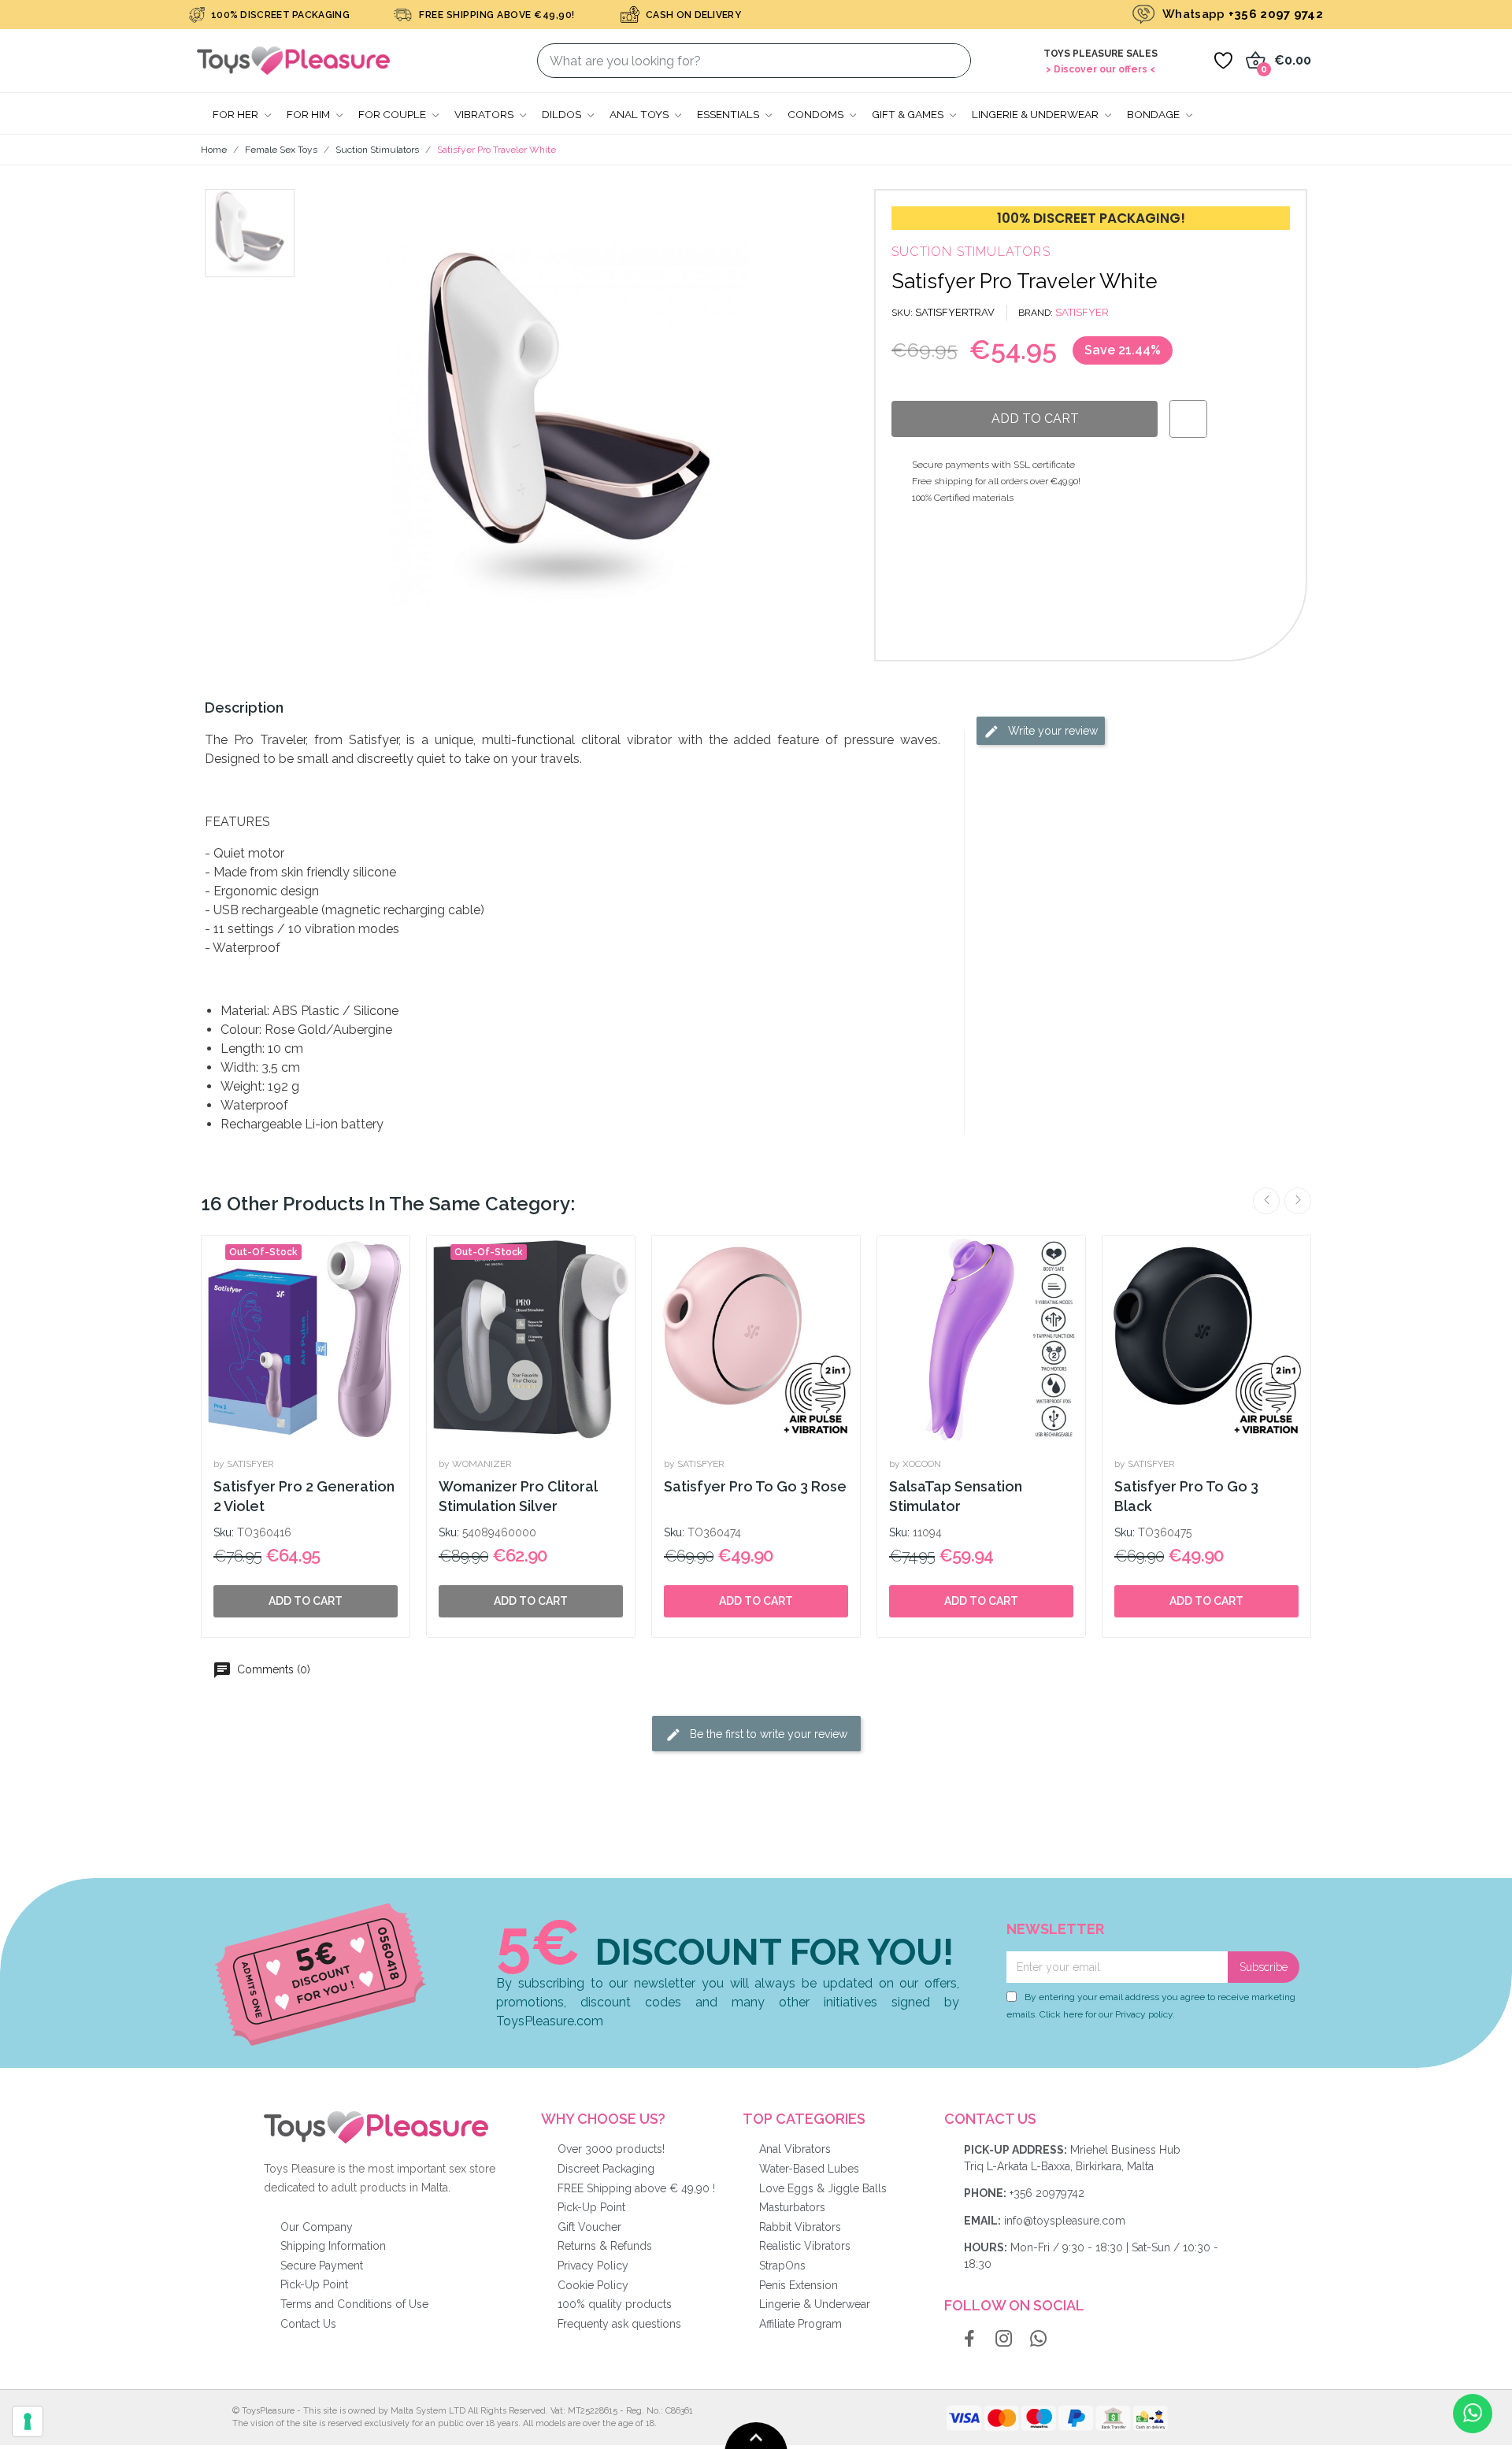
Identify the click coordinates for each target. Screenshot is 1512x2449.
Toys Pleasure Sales (1101, 54)
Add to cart (756, 1601)
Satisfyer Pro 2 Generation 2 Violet (304, 1496)
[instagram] (1004, 2340)
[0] (1223, 61)
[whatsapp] (1039, 2340)
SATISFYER (1082, 312)
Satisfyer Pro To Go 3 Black (1186, 1496)
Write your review (1051, 731)
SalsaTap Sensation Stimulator (956, 1496)
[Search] (949, 61)
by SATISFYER (244, 1464)
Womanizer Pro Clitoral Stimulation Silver (518, 1496)
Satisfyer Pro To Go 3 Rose (755, 1486)
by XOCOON (915, 1464)
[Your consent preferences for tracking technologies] (28, 2421)
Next (1298, 1201)
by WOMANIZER (475, 1464)
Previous (1266, 1201)
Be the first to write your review (767, 1733)
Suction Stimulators (971, 252)
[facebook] (969, 2340)
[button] (343, 425)
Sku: (224, 1532)
